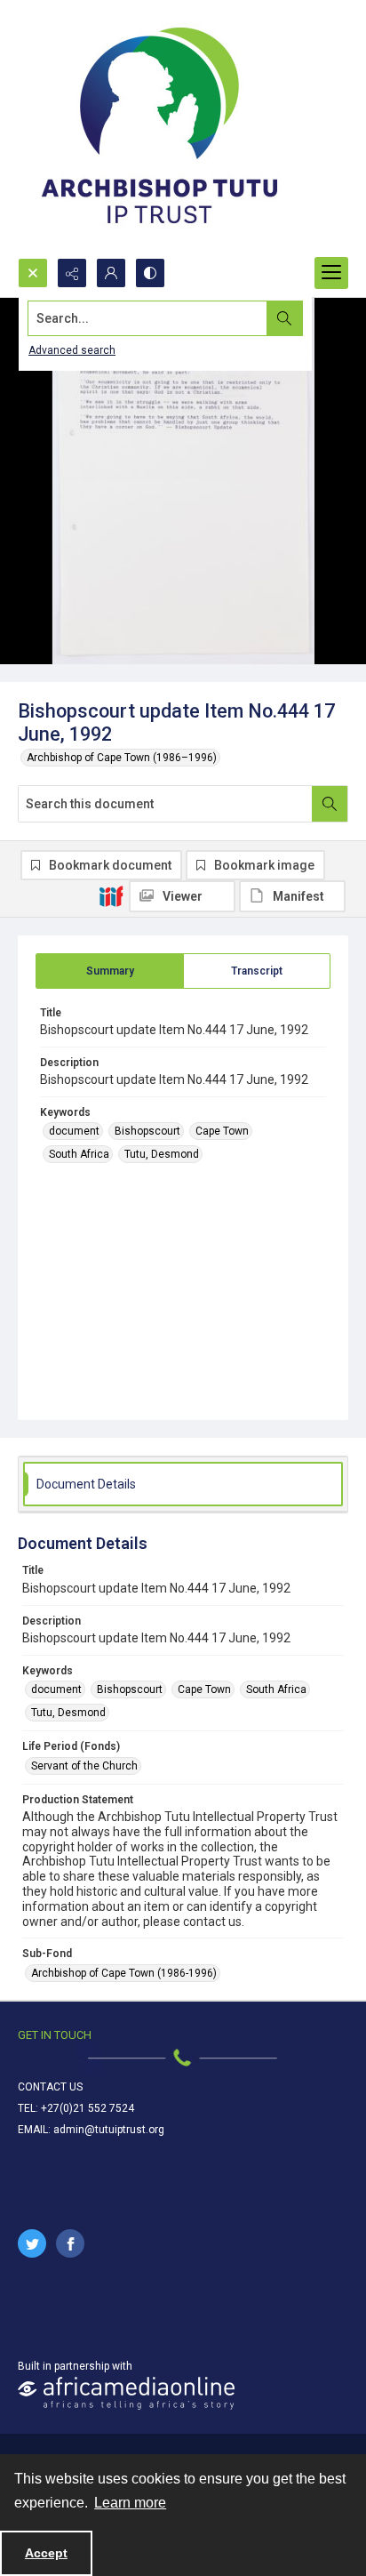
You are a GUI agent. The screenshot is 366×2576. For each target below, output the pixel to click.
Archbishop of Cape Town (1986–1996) (122, 758)
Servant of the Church (84, 1766)
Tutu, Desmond (162, 1154)
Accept (46, 2553)
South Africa (79, 1154)
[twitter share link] (32, 2243)
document (74, 1131)
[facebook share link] (70, 2243)
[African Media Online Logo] (126, 2393)
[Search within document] (330, 804)
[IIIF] (111, 895)
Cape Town (222, 1131)
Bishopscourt (147, 1131)
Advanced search (72, 350)
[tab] (110, 971)
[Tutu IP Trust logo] (160, 129)
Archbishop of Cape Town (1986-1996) (124, 1973)
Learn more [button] (130, 2503)
